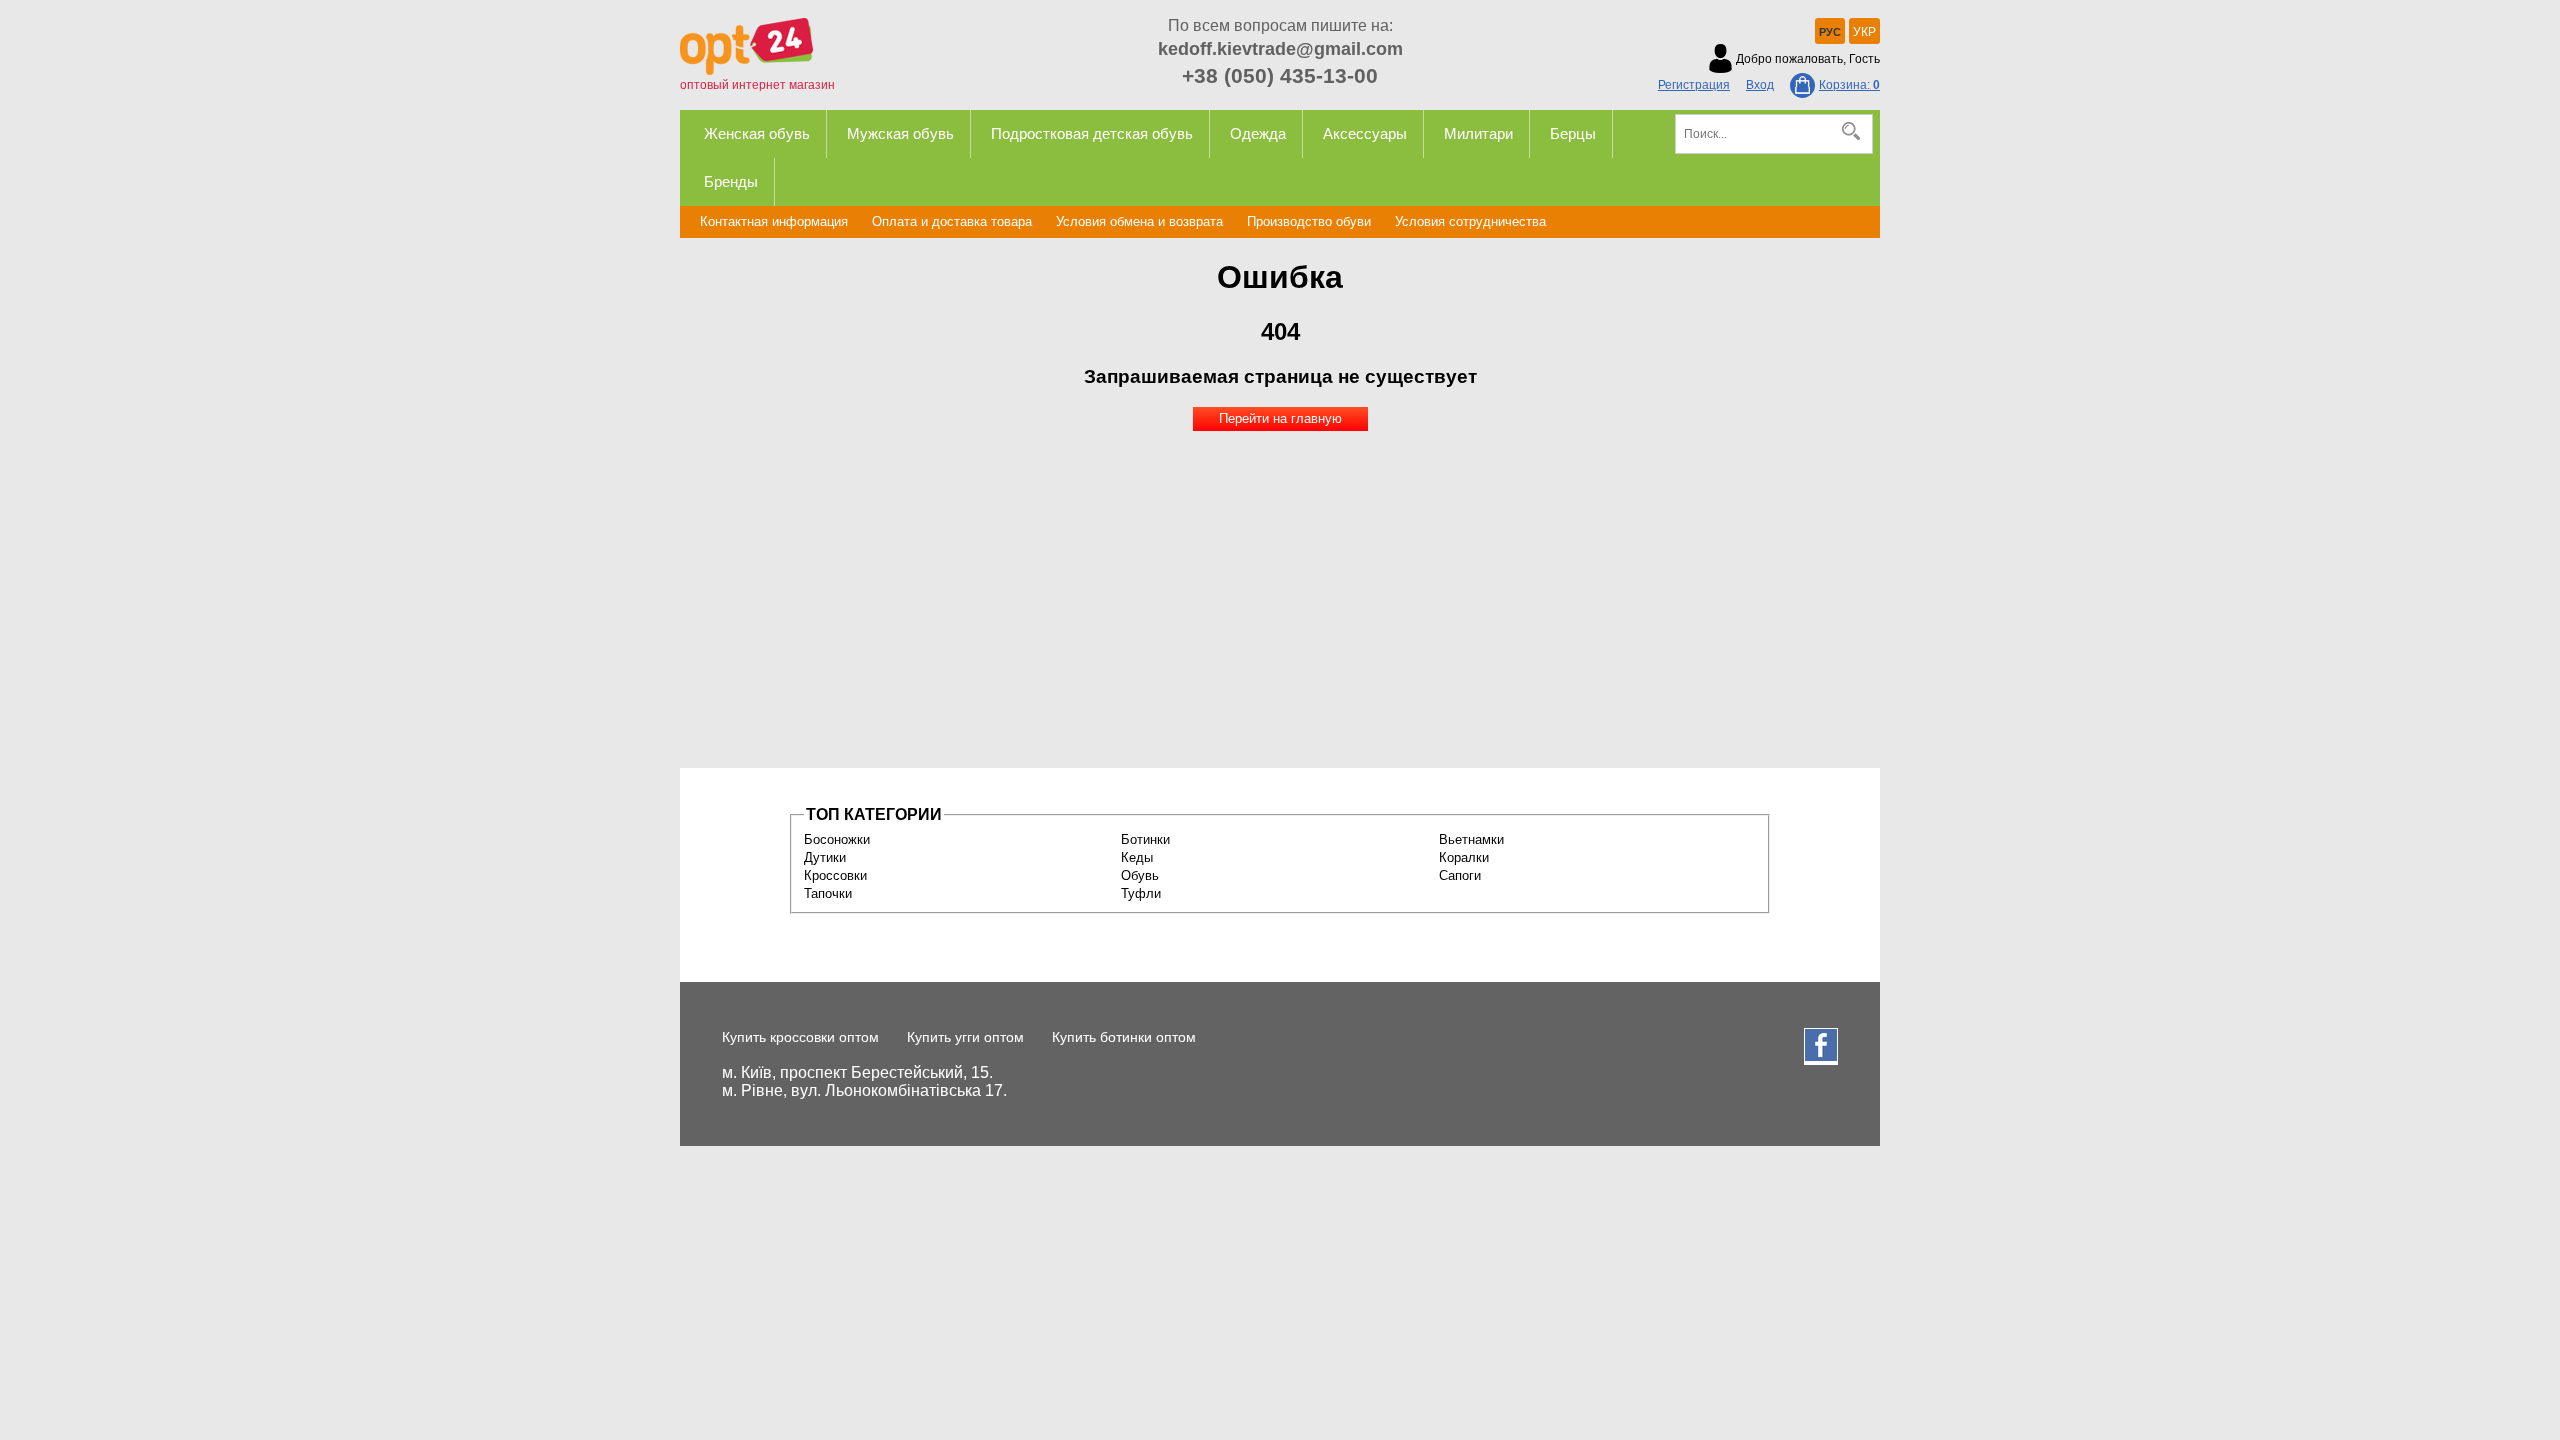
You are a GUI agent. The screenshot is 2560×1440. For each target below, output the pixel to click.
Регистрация (1694, 85)
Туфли (1141, 893)
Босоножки (837, 839)
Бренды (731, 181)
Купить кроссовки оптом (800, 1037)
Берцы (1573, 133)
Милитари (1478, 133)
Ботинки (1145, 839)
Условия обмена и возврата (1139, 221)
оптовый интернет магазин (757, 85)
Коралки (1464, 857)
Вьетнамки (1471, 839)
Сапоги (1460, 875)
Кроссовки (835, 875)
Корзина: (1849, 85)
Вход (1760, 85)
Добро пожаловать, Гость (1808, 59)
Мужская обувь (900, 133)
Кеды (1137, 857)
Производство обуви (1309, 221)
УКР (1864, 32)
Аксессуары (1365, 133)
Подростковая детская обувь (1092, 133)
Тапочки (828, 893)
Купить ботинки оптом (1124, 1037)
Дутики (825, 857)
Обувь (1140, 875)
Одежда (1258, 133)
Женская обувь (757, 133)
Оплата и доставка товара (952, 221)
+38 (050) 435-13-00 (1280, 75)
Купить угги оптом (965, 1037)
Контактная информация (774, 221)
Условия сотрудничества (1470, 221)
